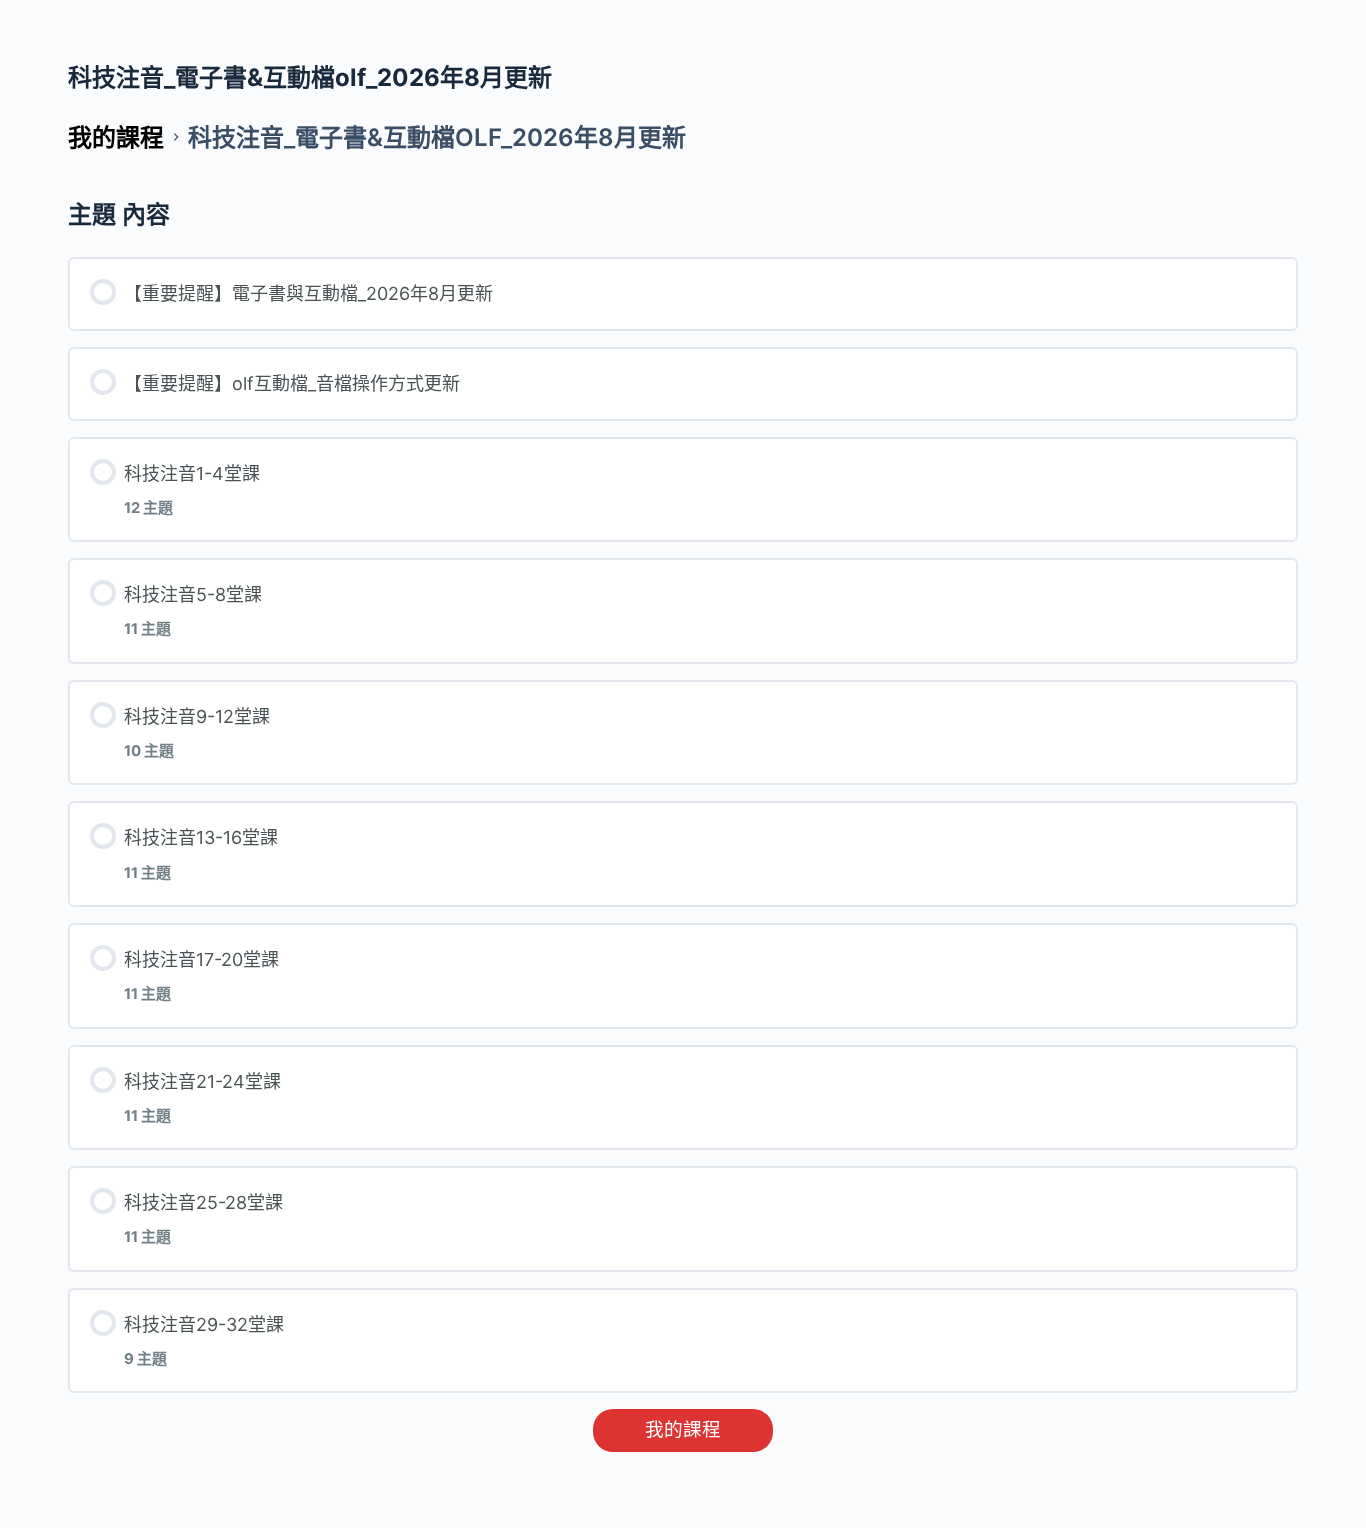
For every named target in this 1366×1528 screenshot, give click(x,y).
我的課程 (683, 1429)
